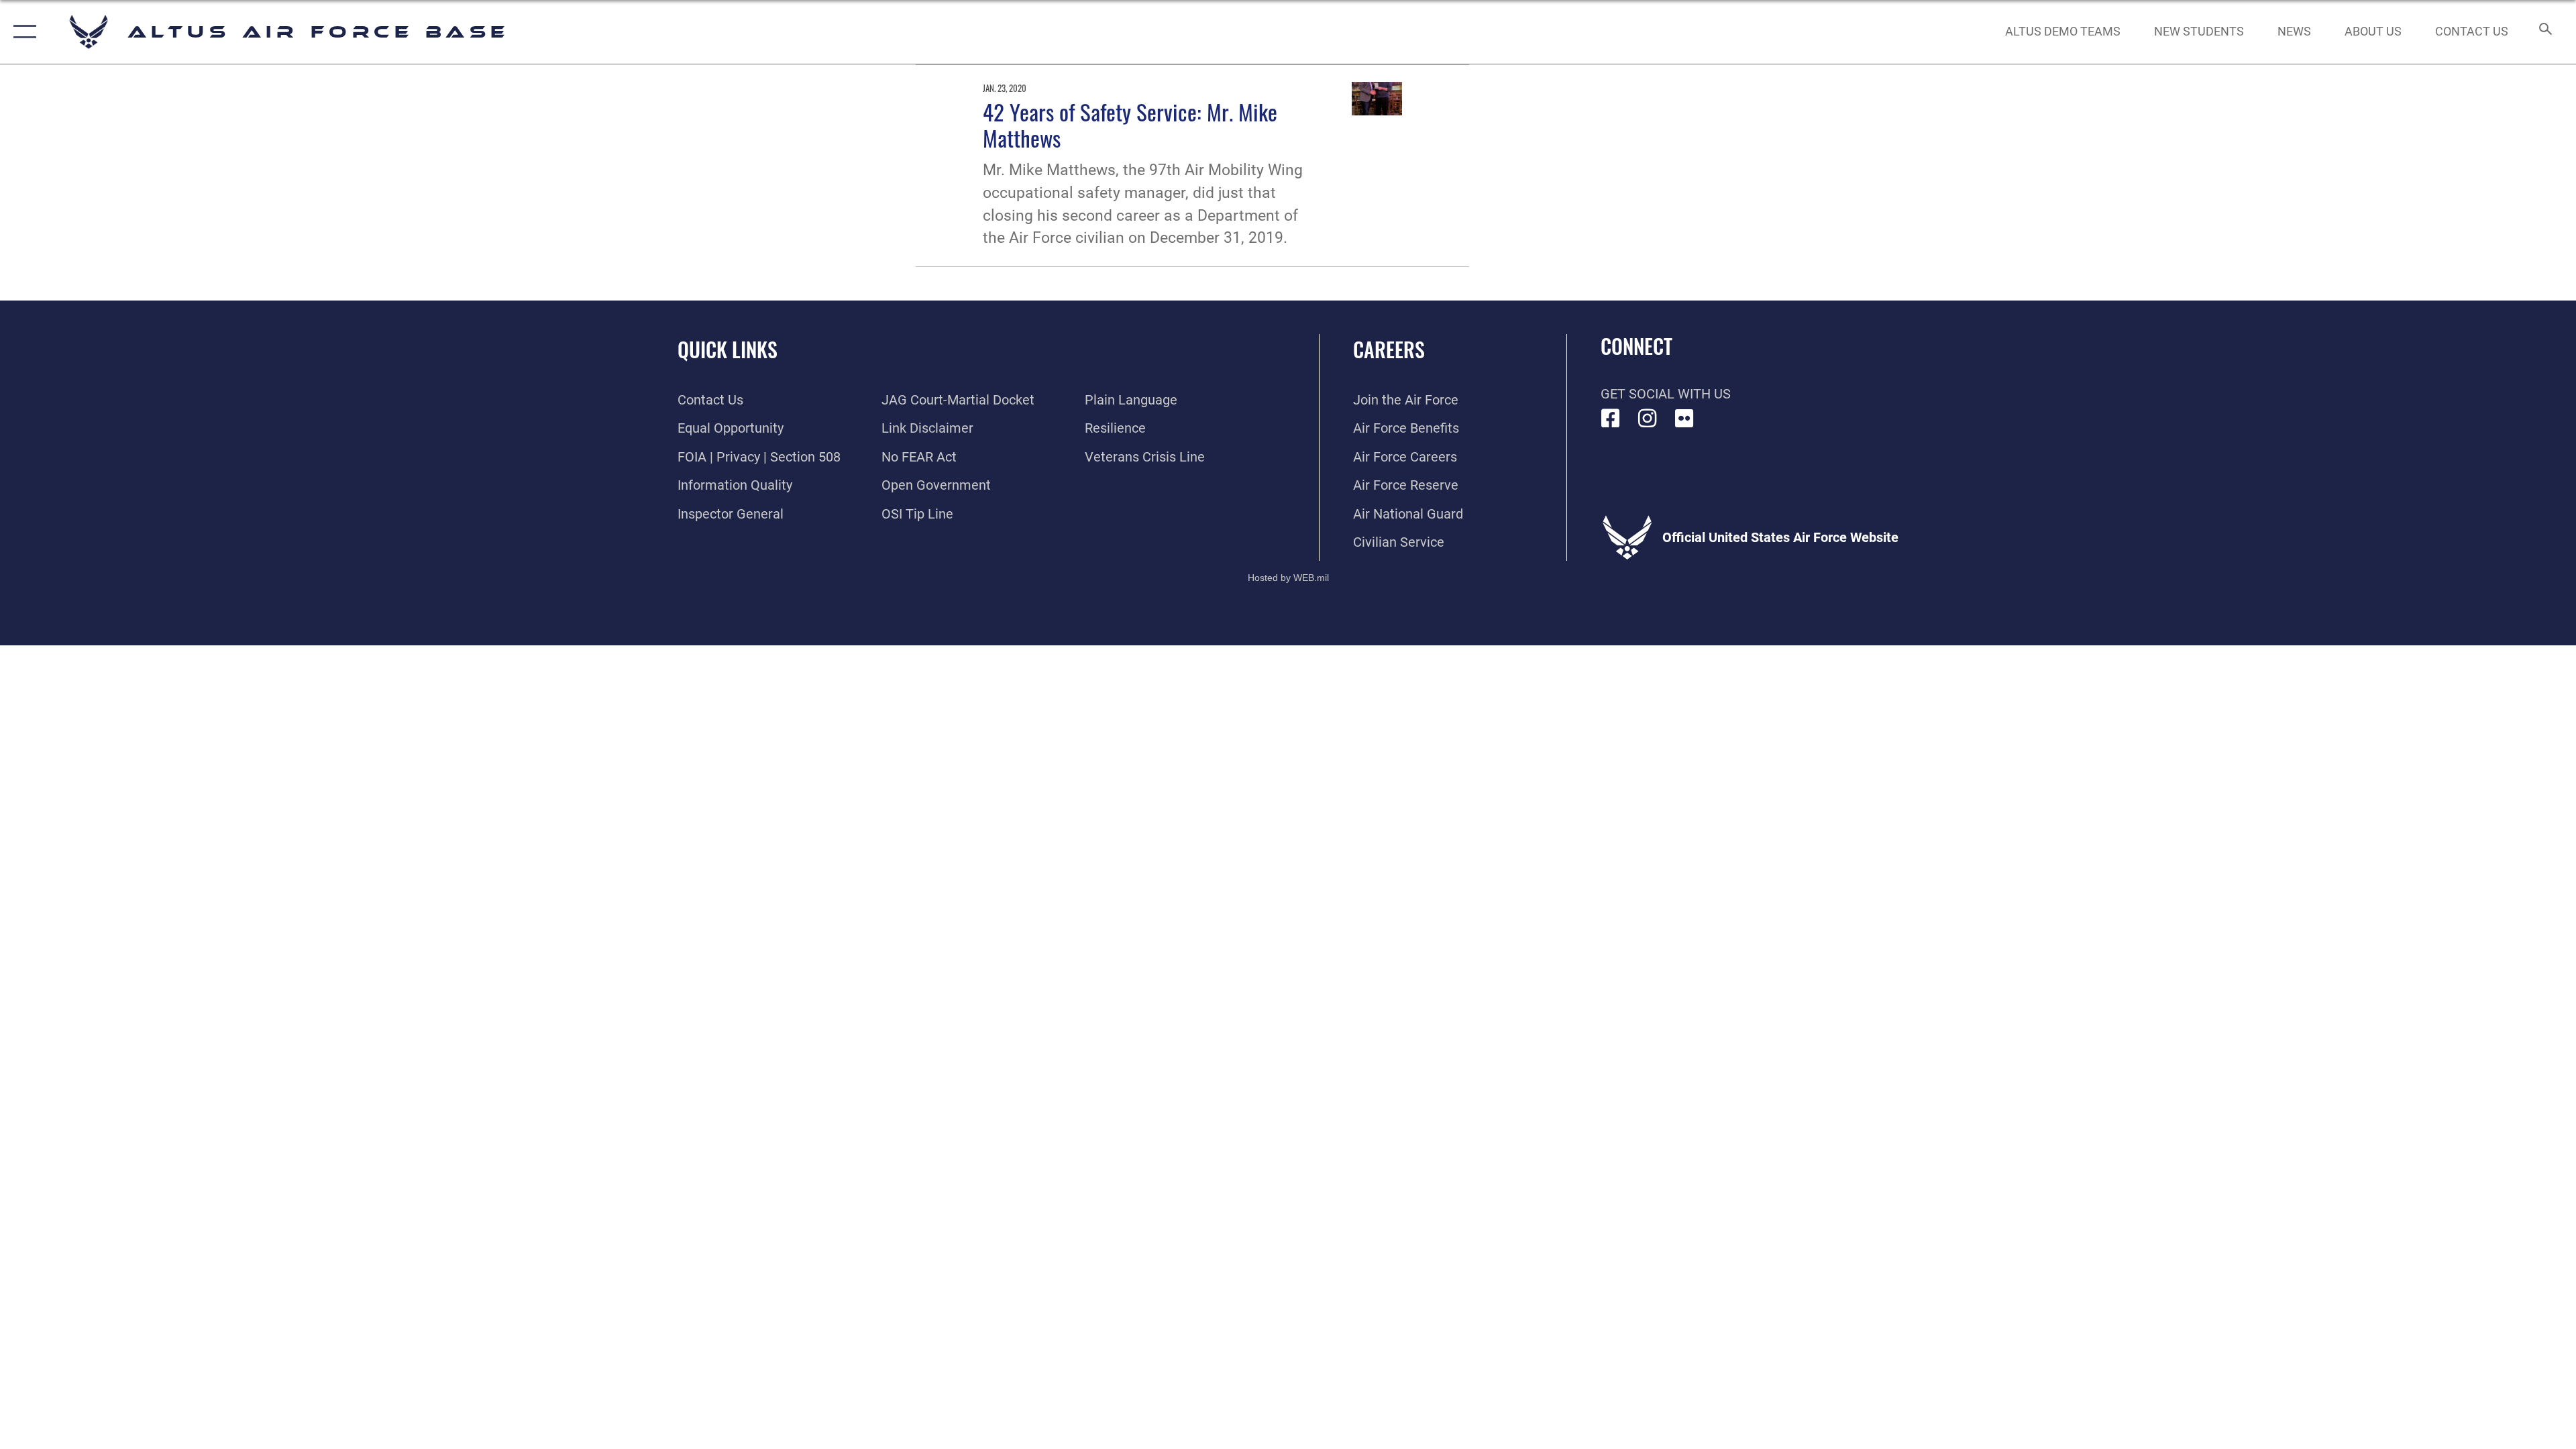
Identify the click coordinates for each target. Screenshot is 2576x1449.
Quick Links (728, 349)
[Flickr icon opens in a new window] (1684, 419)
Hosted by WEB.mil (1288, 578)
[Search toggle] (2544, 32)
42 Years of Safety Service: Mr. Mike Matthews (1130, 124)
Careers (1389, 349)
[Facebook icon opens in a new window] (1611, 419)
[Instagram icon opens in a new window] (1648, 419)
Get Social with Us (1666, 394)
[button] (22, 32)
